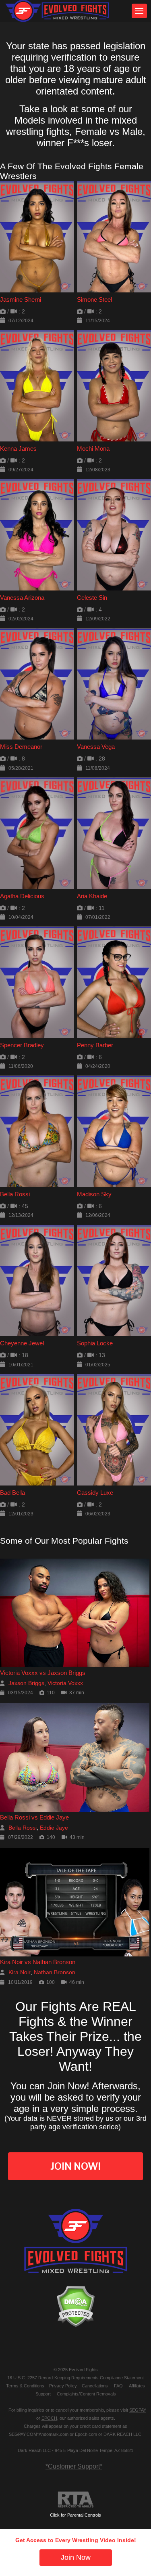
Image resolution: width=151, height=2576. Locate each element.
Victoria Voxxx (65, 1683)
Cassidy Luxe (95, 1493)
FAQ (118, 2386)
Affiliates (137, 2386)
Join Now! (75, 2166)
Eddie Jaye (54, 1828)
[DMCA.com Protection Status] (75, 2306)
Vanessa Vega (96, 747)
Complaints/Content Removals (86, 2394)
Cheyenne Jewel (22, 1343)
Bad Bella (12, 1493)
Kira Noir (20, 1972)
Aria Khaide (92, 896)
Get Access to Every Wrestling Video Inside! (76, 2540)
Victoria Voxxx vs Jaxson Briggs (43, 1673)
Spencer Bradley (22, 1045)
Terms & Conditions (25, 2386)
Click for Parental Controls (75, 2515)
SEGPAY (138, 2410)
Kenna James (18, 449)
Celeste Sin (92, 598)
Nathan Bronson (55, 1972)
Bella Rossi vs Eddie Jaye (34, 1817)
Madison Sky (94, 1194)
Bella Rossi (15, 1194)
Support (43, 2394)
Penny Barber (95, 1045)
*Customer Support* (74, 2466)
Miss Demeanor (21, 747)
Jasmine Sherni (21, 299)
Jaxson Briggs (26, 1683)
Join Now (76, 2557)
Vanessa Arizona (22, 598)
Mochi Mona (93, 449)
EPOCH (49, 2418)
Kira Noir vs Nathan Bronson (38, 1962)
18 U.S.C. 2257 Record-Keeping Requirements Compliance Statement (75, 2378)
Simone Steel (94, 299)
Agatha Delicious (22, 896)
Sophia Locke (95, 1343)
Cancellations (95, 2386)
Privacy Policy (63, 2386)
